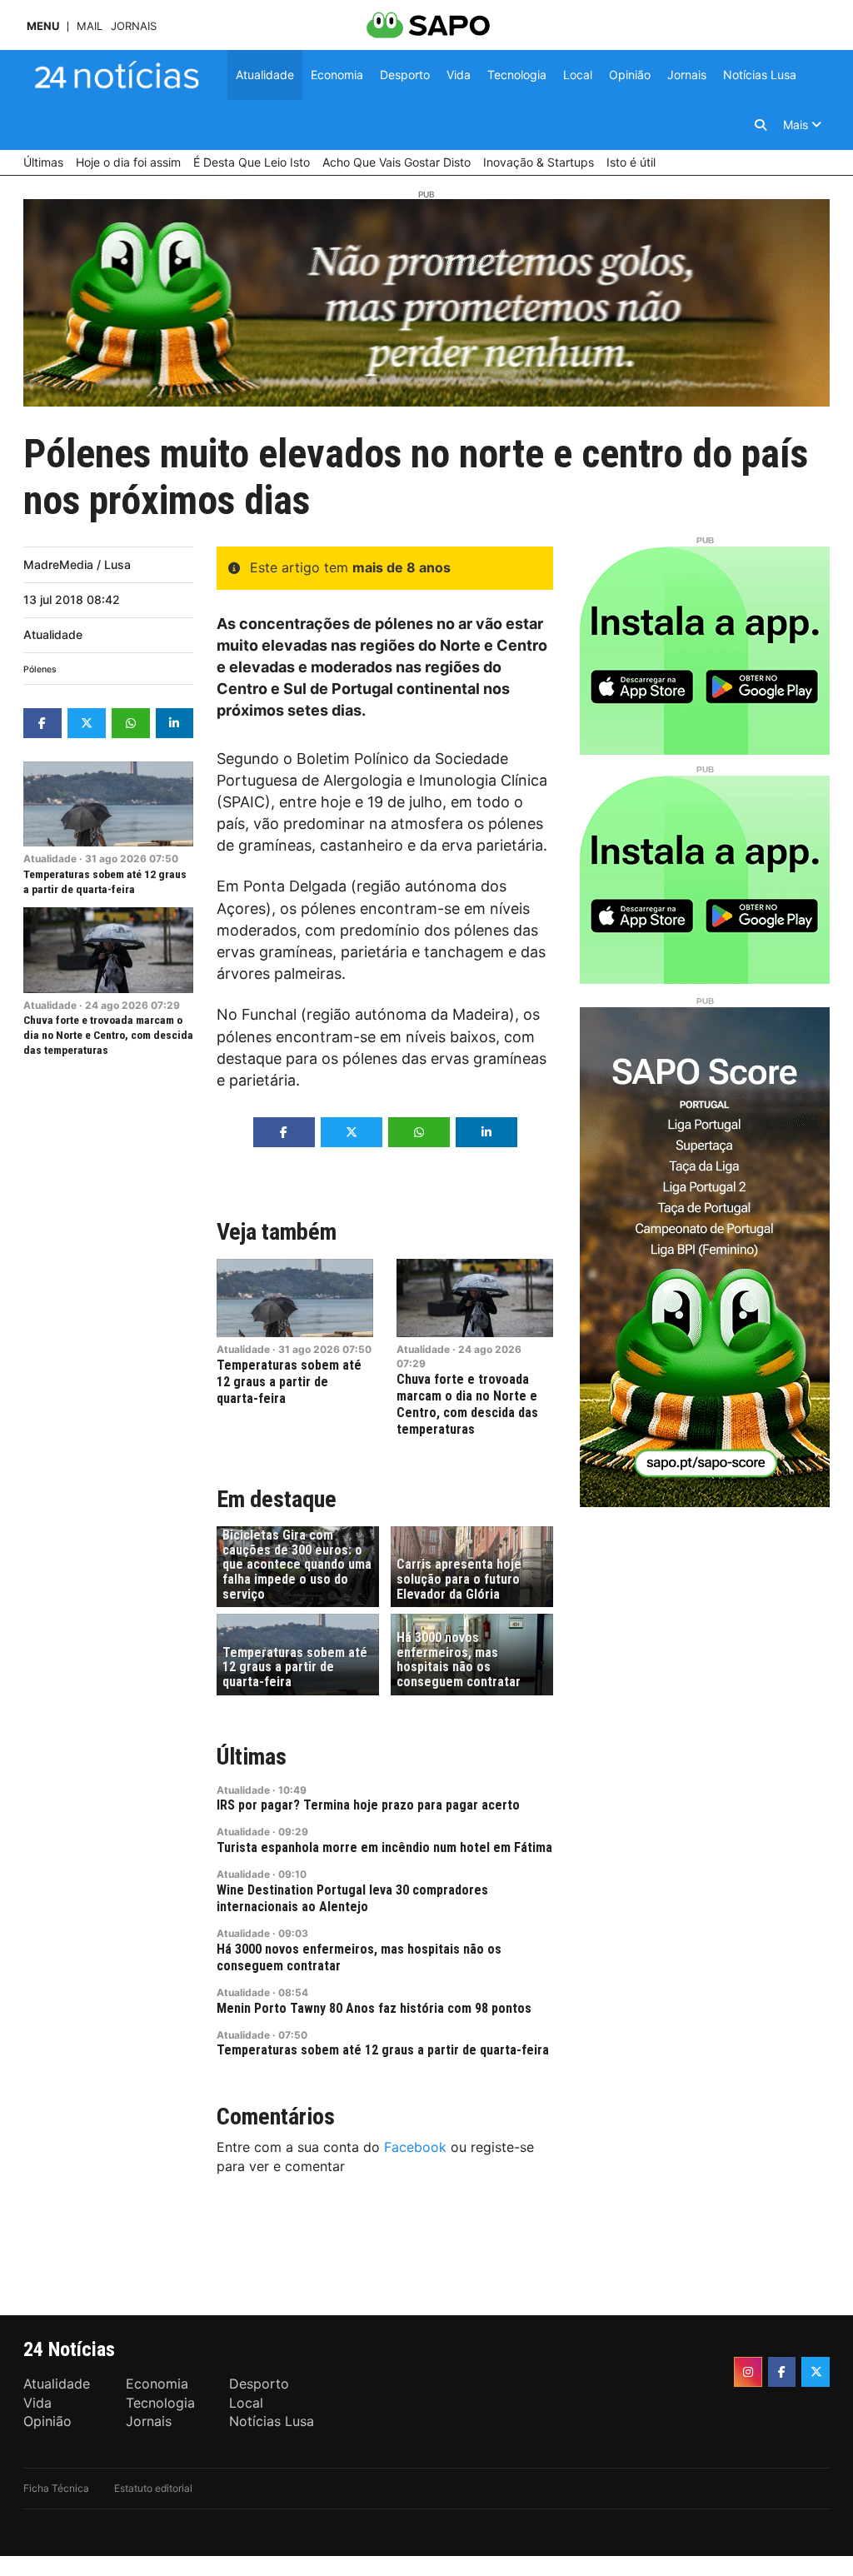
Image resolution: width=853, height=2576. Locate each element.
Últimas (252, 1757)
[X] (816, 2372)
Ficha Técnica (56, 2488)
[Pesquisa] (761, 125)
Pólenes (40, 669)
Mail (90, 26)
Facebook (415, 2147)
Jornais (134, 26)
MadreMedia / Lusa (77, 564)
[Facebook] (782, 2372)
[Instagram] (748, 2372)
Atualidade (53, 634)
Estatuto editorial (153, 2488)
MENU (43, 26)
